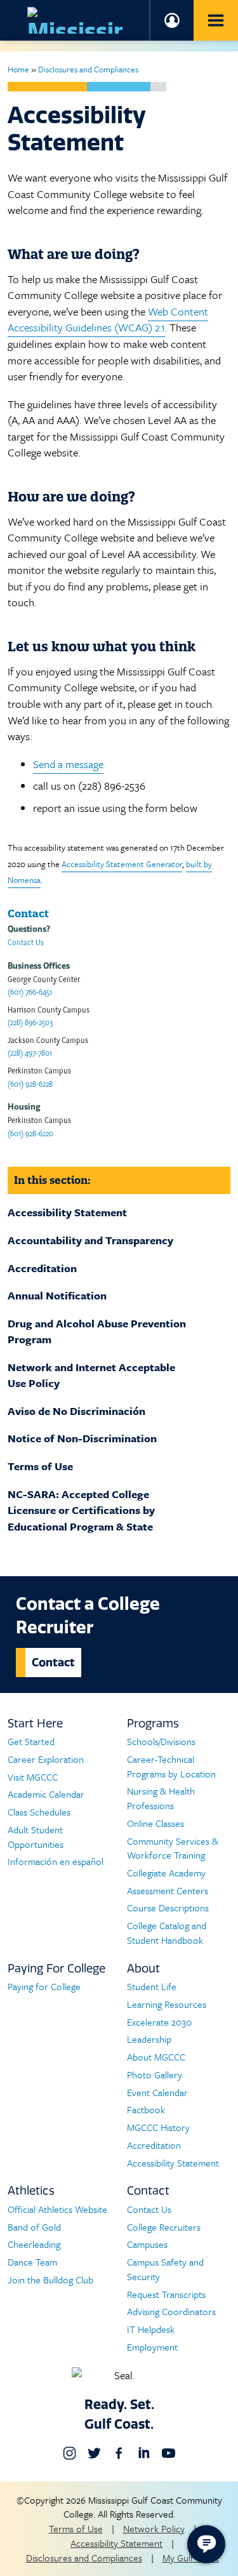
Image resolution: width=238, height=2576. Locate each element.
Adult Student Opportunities (36, 1837)
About (143, 1968)
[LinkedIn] (144, 2453)
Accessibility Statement (67, 1212)
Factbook (146, 2109)
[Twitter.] (94, 2453)
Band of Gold (34, 2227)
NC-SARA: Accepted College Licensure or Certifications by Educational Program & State (81, 1510)
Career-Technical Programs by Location (171, 1766)
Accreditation (42, 1268)
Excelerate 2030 (159, 2022)
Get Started (31, 1741)
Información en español (56, 1861)
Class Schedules (39, 1812)
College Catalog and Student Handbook (167, 1933)
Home (18, 69)
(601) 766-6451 (30, 991)
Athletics (31, 2190)
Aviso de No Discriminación (76, 1411)
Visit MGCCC (33, 1777)
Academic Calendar (46, 1794)
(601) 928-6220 (30, 1133)
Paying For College (56, 1968)
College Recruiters (164, 2227)
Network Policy (154, 2528)
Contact (53, 1662)
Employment (152, 2347)
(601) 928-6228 (30, 1083)
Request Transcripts (166, 2294)
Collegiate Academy (166, 1873)
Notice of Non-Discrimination (82, 1438)
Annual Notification (57, 1295)
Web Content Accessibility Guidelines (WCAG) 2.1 (108, 320)
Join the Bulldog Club (50, 2280)
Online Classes (155, 1823)
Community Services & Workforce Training (173, 1848)
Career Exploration (46, 1759)
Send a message (68, 764)
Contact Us (26, 942)
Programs (153, 1723)
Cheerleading (34, 2244)
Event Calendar (157, 2092)
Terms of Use (40, 1466)
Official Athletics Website (57, 2209)
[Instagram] (69, 2453)
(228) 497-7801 (30, 1052)
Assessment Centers (168, 1890)
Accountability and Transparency (90, 1240)
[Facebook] (119, 2453)
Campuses (147, 2244)
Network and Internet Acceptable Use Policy (91, 1375)
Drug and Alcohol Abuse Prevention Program (97, 1331)
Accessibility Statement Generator (122, 864)
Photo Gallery (155, 2075)
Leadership (149, 2039)
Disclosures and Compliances (88, 69)
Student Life (152, 1986)
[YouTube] (169, 2453)
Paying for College (44, 1986)
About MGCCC (156, 2057)
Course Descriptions (168, 1908)
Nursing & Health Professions (161, 1798)
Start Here (35, 1723)
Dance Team (32, 2262)
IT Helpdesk (151, 2329)
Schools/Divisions (161, 1741)
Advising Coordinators (171, 2311)
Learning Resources (167, 2004)
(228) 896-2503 (30, 1022)
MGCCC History (158, 2127)
